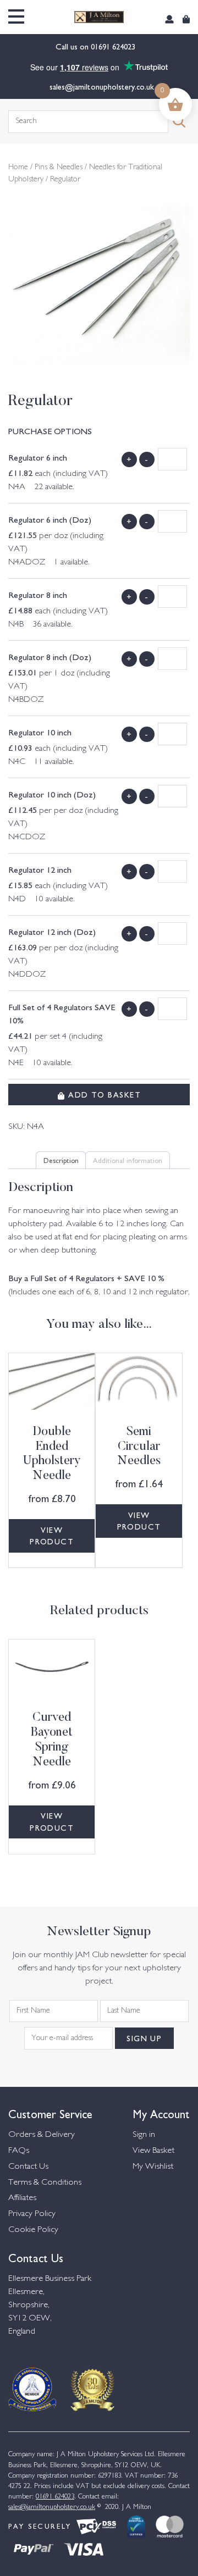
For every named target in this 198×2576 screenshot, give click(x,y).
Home (18, 168)
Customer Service (50, 2113)
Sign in (144, 2135)
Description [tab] (61, 1160)
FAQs (19, 2151)
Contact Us (28, 2167)
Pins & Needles (59, 168)
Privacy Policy (32, 2214)
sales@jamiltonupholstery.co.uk (102, 86)
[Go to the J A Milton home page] (99, 17)
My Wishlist (153, 2167)
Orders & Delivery (42, 2135)
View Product (52, 1536)
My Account (161, 2113)
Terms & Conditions (45, 2183)
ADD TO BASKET (103, 1094)
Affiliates (22, 2198)
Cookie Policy (33, 2230)
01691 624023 (114, 46)
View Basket (153, 2151)
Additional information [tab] (128, 1160)
